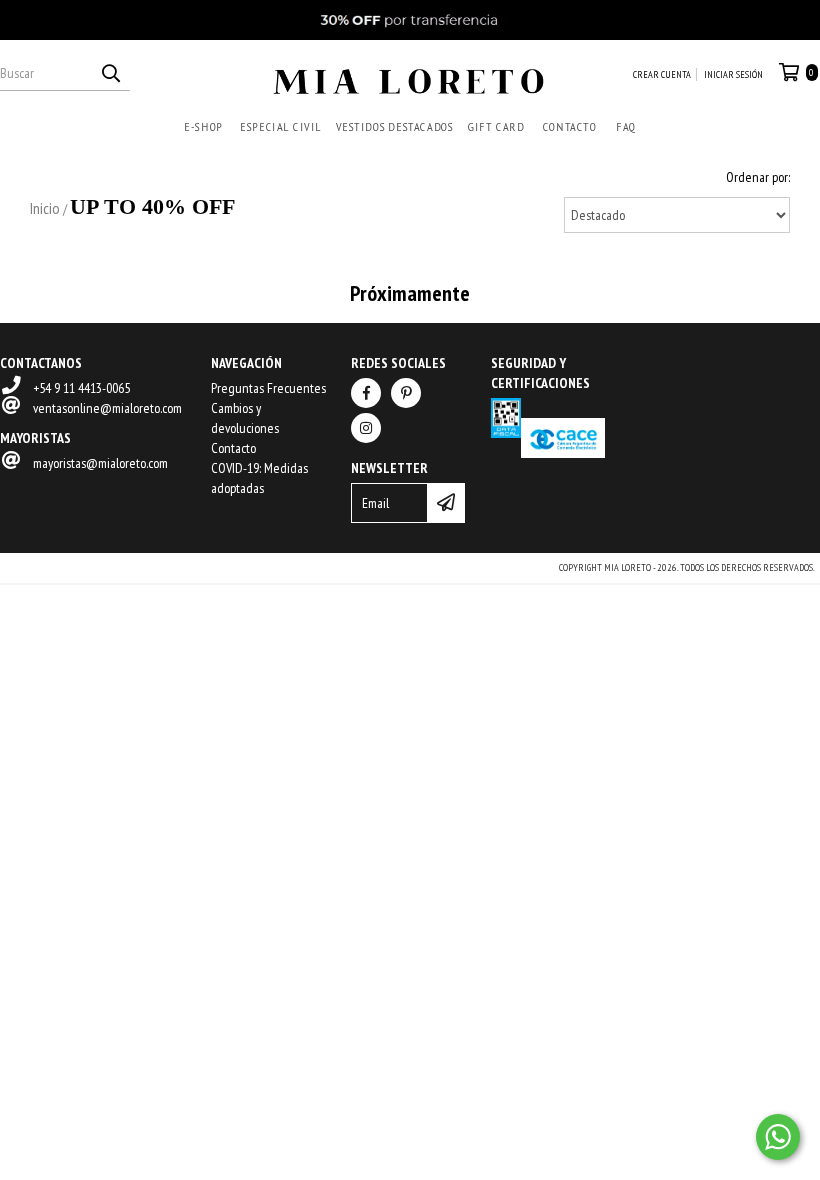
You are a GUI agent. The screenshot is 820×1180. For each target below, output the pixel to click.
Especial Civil (280, 127)
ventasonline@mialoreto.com (107, 408)
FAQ (626, 127)
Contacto (569, 127)
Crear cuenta (662, 74)
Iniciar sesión (733, 74)
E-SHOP (203, 127)
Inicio (45, 208)
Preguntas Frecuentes (268, 388)
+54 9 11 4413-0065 (81, 388)
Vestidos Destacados (394, 127)
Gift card (496, 127)
